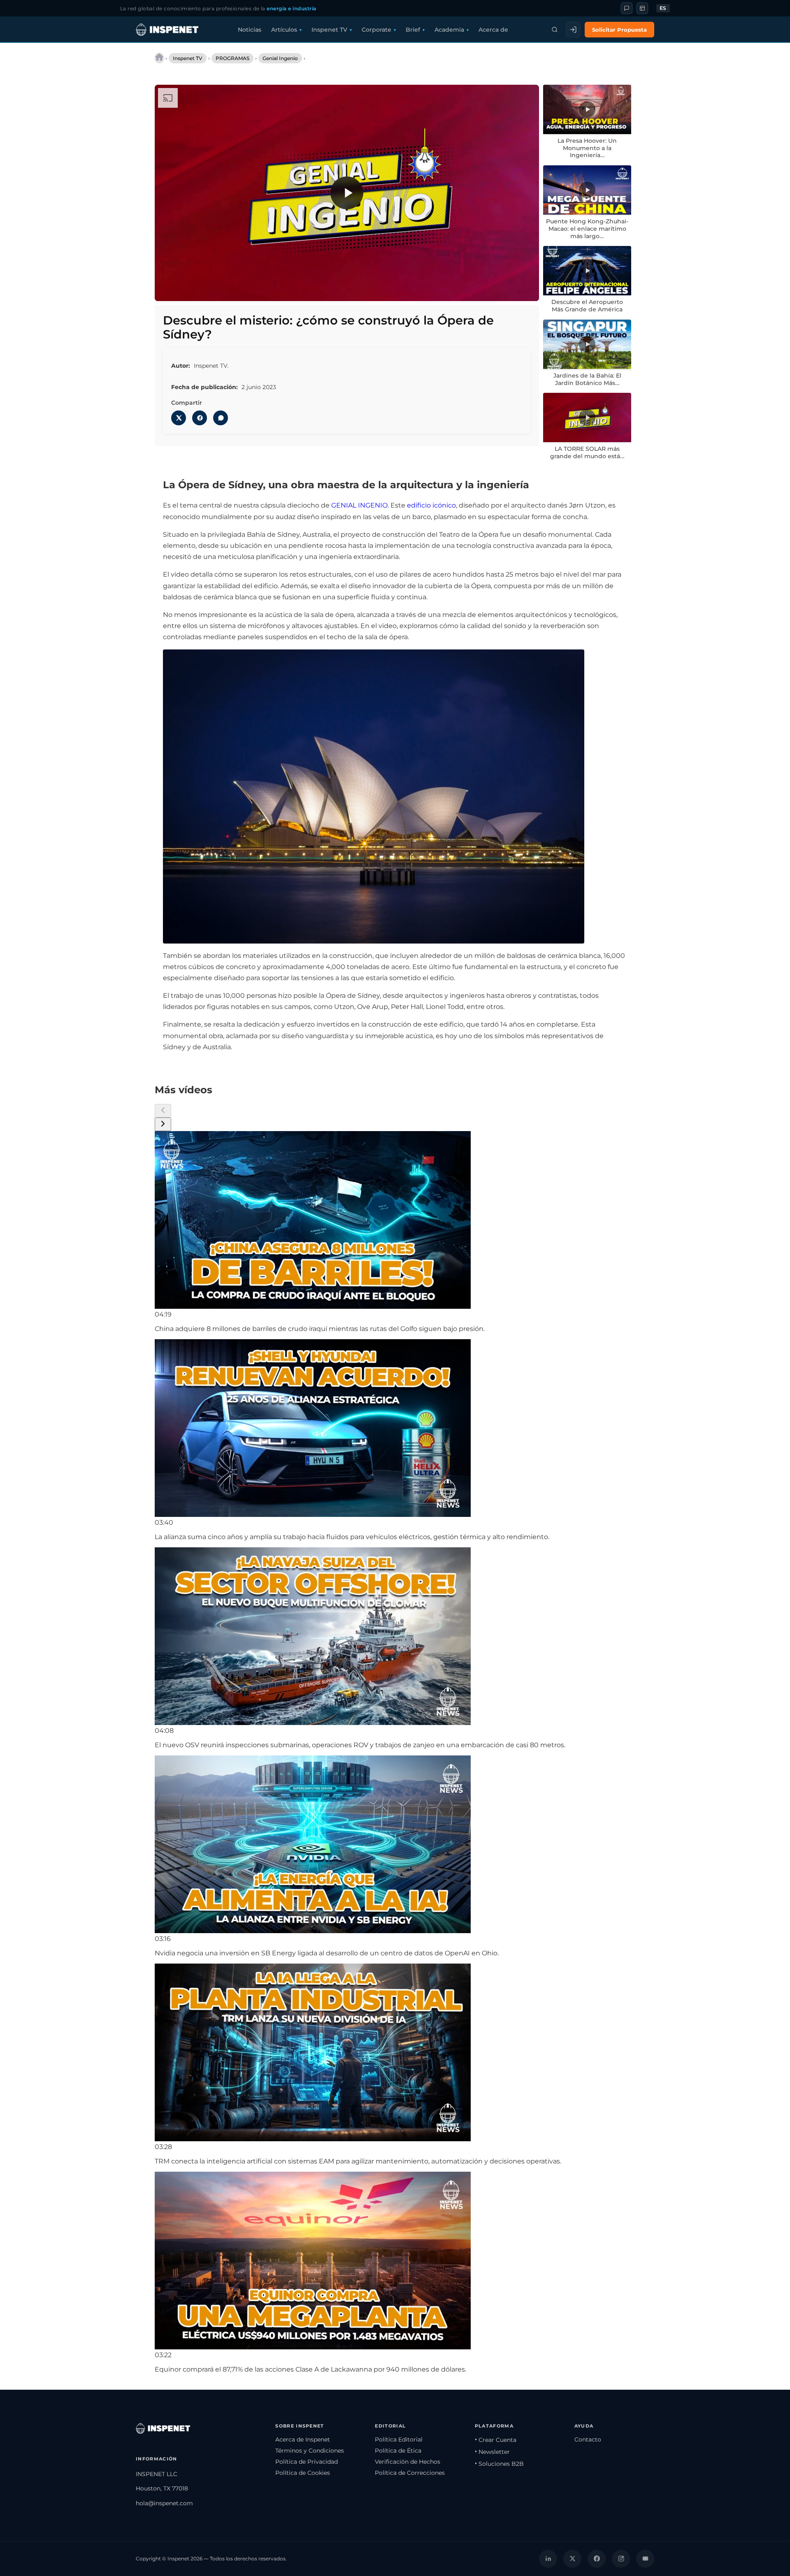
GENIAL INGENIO (359, 505)
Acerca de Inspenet (303, 2439)
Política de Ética (398, 2451)
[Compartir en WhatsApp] (221, 418)
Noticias (250, 30)
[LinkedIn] (548, 2559)
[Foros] (627, 8)
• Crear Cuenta (496, 2440)
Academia (449, 30)
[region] (347, 193)
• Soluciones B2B (499, 2464)
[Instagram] (621, 2559)
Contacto (588, 2439)
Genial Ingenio (280, 58)
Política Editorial (399, 2439)
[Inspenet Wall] (642, 8)
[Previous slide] (163, 1111)
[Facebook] (597, 2559)
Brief (413, 30)
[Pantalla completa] (525, 289)
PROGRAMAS (232, 58)
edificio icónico (431, 505)
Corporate (376, 30)
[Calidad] (491, 289)
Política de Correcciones (410, 2473)
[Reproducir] (347, 193)
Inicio (159, 58)
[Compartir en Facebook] (200, 418)
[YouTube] (645, 2559)
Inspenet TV (329, 30)
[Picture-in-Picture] (508, 289)
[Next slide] (163, 1124)
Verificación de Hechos (408, 2462)
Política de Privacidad (307, 2462)
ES (663, 8)
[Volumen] (186, 289)
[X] (572, 2559)
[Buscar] (555, 30)
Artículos (284, 30)
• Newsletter (492, 2452)
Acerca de (493, 30)
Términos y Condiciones (310, 2451)
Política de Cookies (303, 2473)
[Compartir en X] (179, 418)
